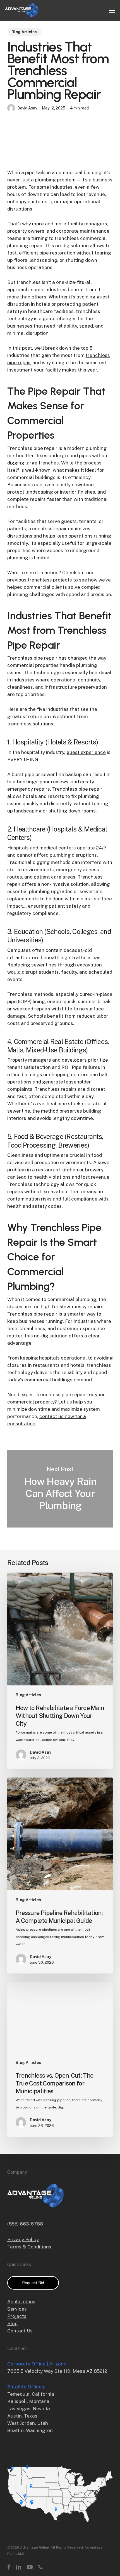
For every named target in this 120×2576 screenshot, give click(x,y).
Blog (13, 2323)
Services (17, 2309)
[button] (112, 10)
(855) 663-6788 (25, 2224)
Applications (21, 2302)
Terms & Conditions (29, 2247)
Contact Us (20, 2331)
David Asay (27, 108)
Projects (17, 2316)
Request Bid (33, 2283)
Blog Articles (24, 32)
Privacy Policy (23, 2239)
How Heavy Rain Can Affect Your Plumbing (60, 1489)
